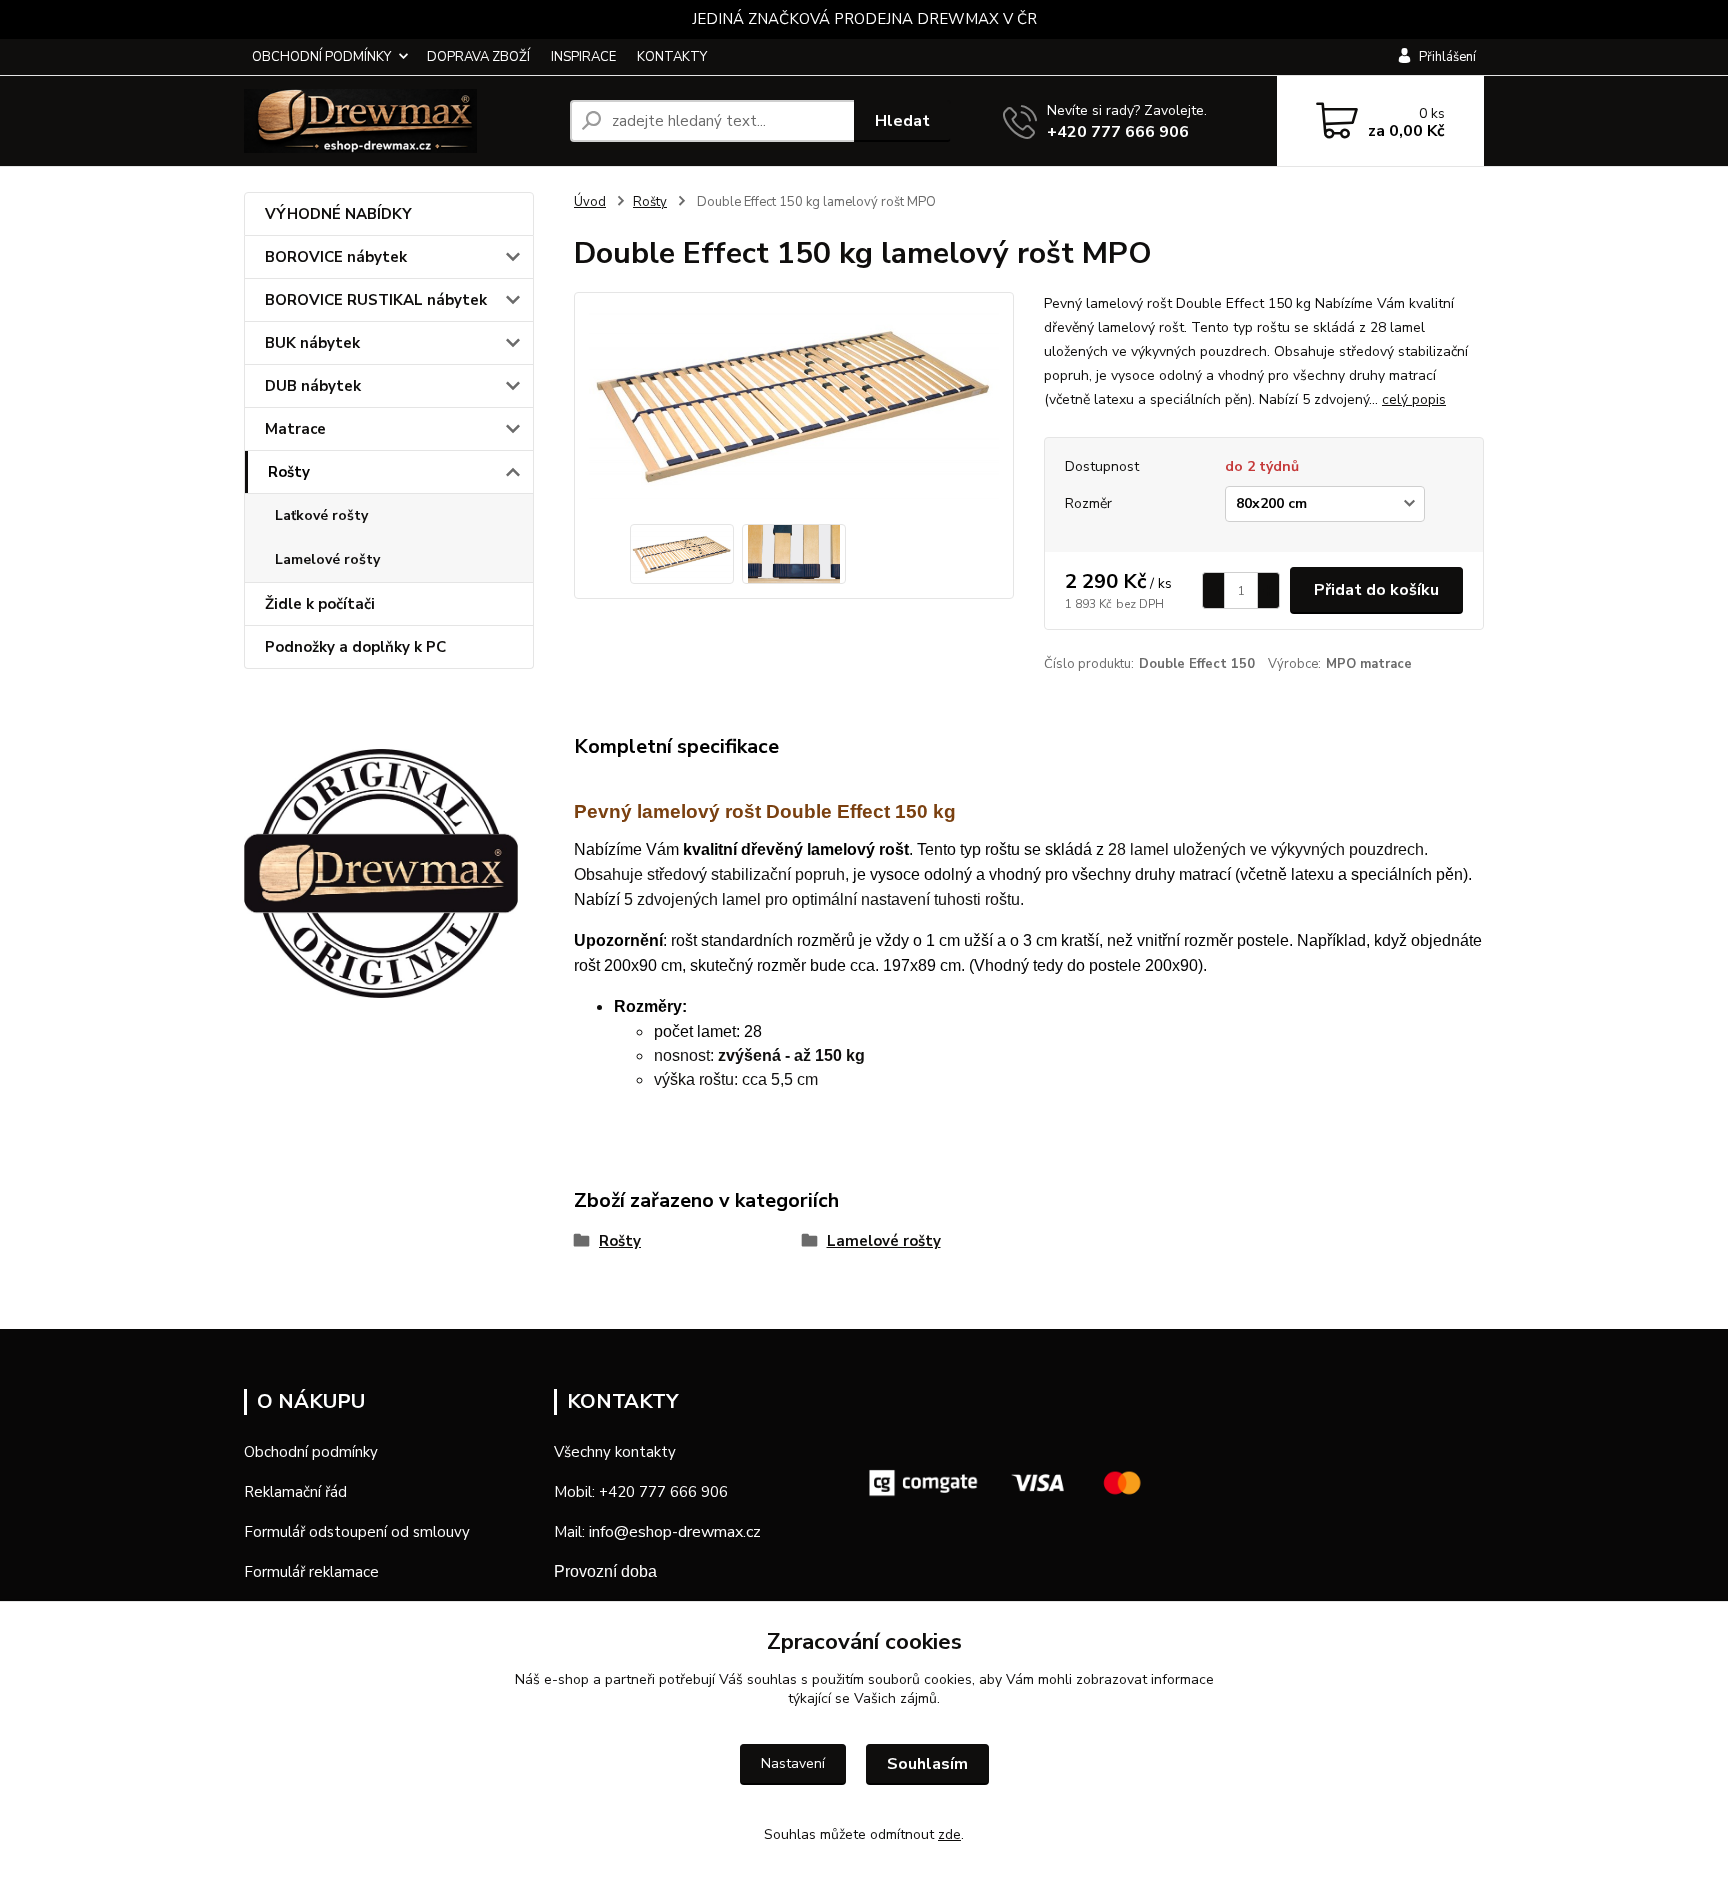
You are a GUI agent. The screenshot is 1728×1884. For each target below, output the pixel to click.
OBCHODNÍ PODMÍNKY (321, 57)
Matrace (295, 429)
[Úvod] (399, 121)
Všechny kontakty (615, 1452)
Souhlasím (927, 1764)
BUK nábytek (312, 343)
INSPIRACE (583, 57)
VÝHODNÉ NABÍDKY (338, 214)
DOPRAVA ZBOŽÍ (478, 57)
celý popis (1414, 399)
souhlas (772, 1679)
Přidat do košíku (1376, 590)
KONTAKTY (672, 57)
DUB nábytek (313, 386)
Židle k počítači (320, 604)
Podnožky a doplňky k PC (355, 647)
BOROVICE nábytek (336, 257)
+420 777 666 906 (1118, 132)
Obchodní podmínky (311, 1452)
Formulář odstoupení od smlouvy (357, 1532)
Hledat (902, 121)
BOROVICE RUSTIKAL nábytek (376, 300)
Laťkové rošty (321, 515)
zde (949, 1834)
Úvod (590, 202)
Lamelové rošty (327, 559)
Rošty (289, 472)
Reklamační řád (295, 1492)
